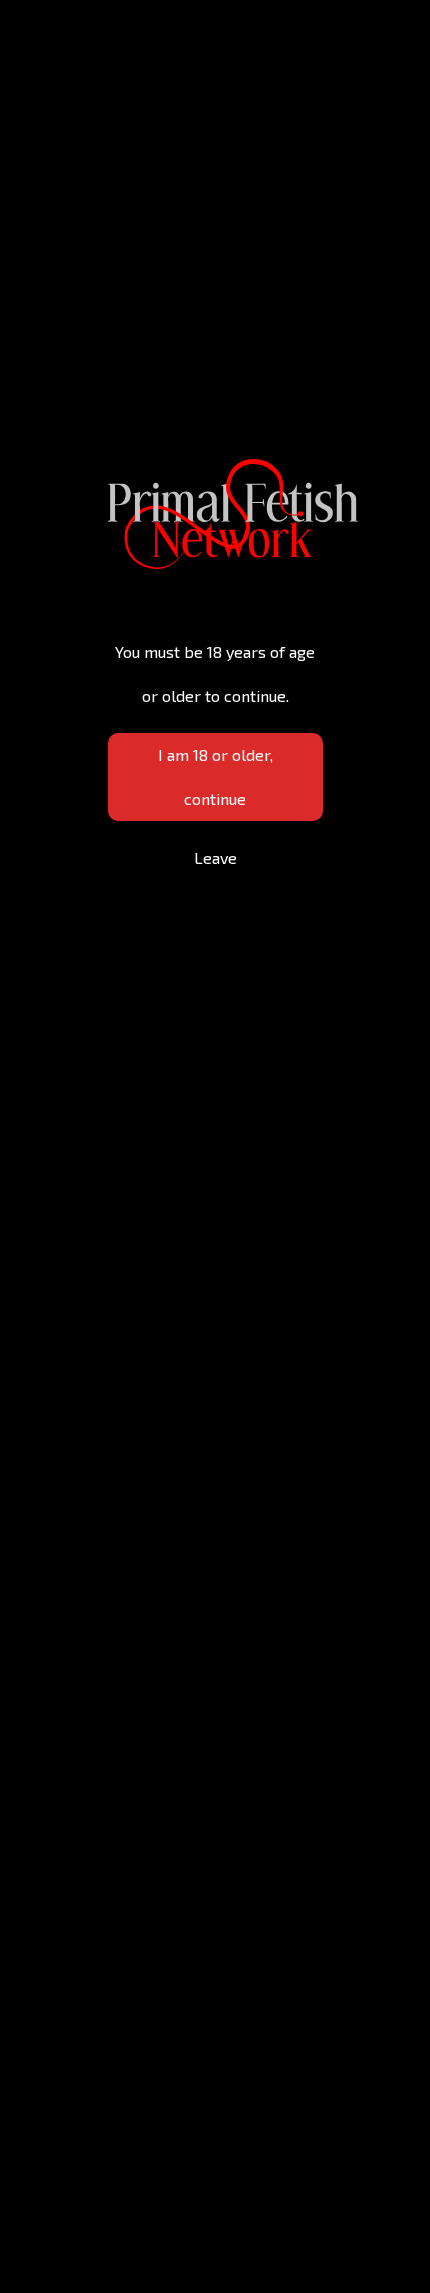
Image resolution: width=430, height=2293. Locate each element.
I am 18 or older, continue (215, 776)
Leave (215, 857)
